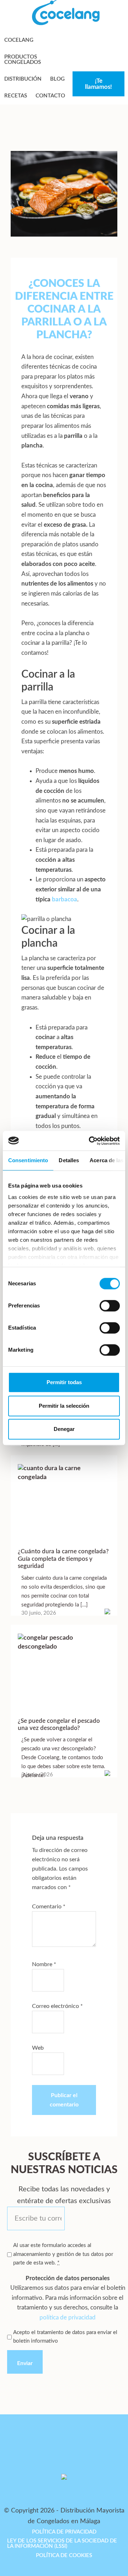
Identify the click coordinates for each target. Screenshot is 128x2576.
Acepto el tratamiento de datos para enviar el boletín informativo (65, 2337)
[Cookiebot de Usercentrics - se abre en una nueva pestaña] (90, 1141)
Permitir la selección (64, 1406)
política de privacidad (68, 2317)
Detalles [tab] (69, 1160)
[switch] (110, 1306)
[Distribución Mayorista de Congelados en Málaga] (66, 23)
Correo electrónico (57, 2006)
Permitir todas (64, 1382)
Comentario (49, 1907)
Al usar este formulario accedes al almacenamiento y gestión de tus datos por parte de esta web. (63, 2254)
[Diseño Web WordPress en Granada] (20, 2528)
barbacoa (65, 899)
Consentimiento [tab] (28, 1160)
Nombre (44, 1964)
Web (38, 2048)
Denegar (64, 1429)
